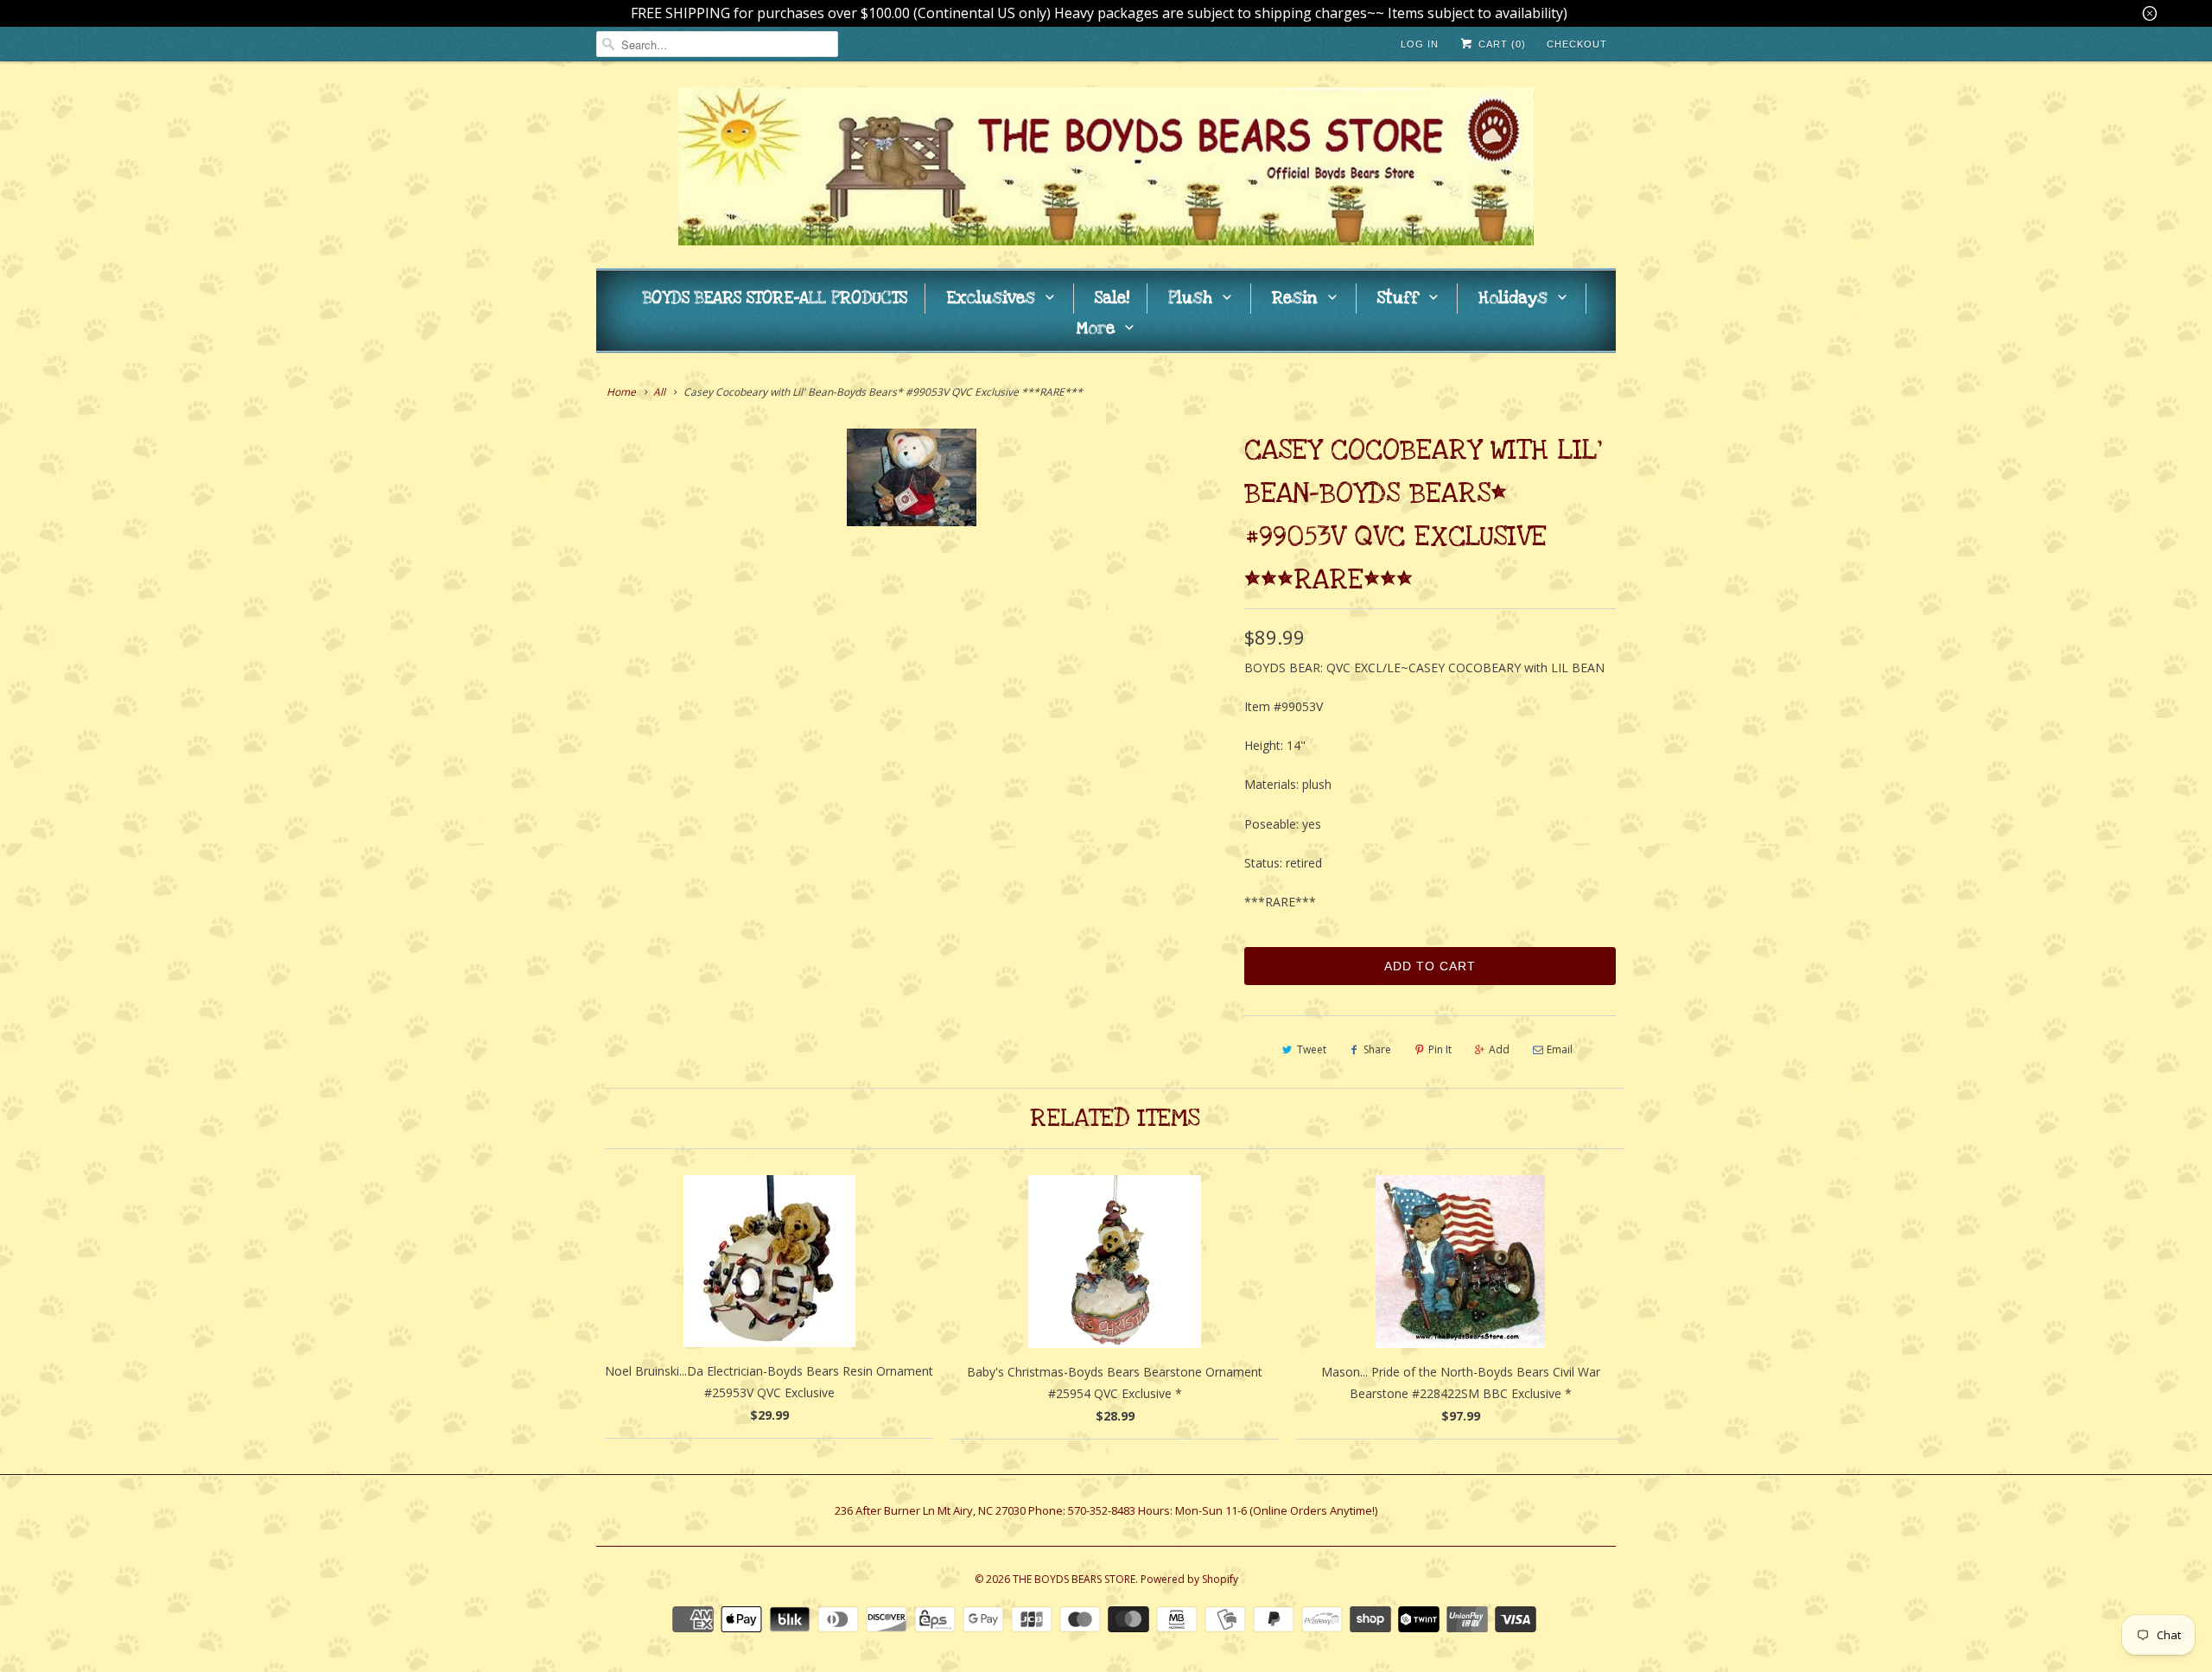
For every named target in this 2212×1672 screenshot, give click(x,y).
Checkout (1577, 44)
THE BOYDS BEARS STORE (1074, 1579)
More (1096, 329)
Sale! (1112, 299)
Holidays (1513, 299)
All (659, 392)
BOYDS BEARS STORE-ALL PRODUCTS (775, 299)
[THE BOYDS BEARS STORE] (1106, 169)
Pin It (1440, 1049)
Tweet (1312, 1049)
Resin (1295, 299)
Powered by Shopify (1189, 1579)
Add (1499, 1049)
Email (1560, 1049)
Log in (1420, 44)
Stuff (1398, 299)
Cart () (1500, 44)
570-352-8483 (1102, 1510)
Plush (1190, 299)
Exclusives (991, 299)
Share (1377, 1049)
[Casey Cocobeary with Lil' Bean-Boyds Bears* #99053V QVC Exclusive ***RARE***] (912, 477)
